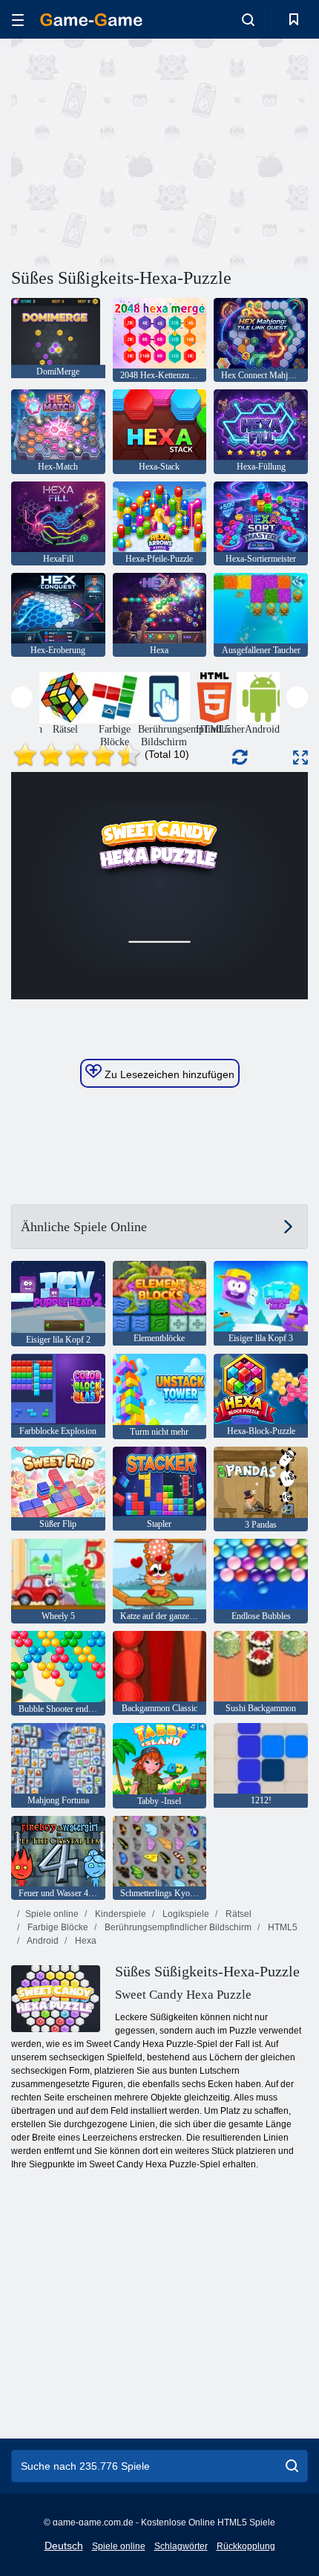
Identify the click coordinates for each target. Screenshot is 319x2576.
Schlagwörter (181, 2546)
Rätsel (237, 1914)
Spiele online (52, 1914)
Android (42, 1941)
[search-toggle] (248, 19)
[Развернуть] (300, 757)
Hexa (85, 1941)
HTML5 (282, 1927)
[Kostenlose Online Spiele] (91, 20)
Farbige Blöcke (57, 1927)
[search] (292, 2466)
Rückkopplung (246, 2546)
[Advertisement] (137, 151)
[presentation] (22, 697)
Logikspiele (185, 1914)
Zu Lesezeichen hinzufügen (168, 1074)
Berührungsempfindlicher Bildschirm (177, 1927)
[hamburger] (18, 20)
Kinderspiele (119, 1914)
